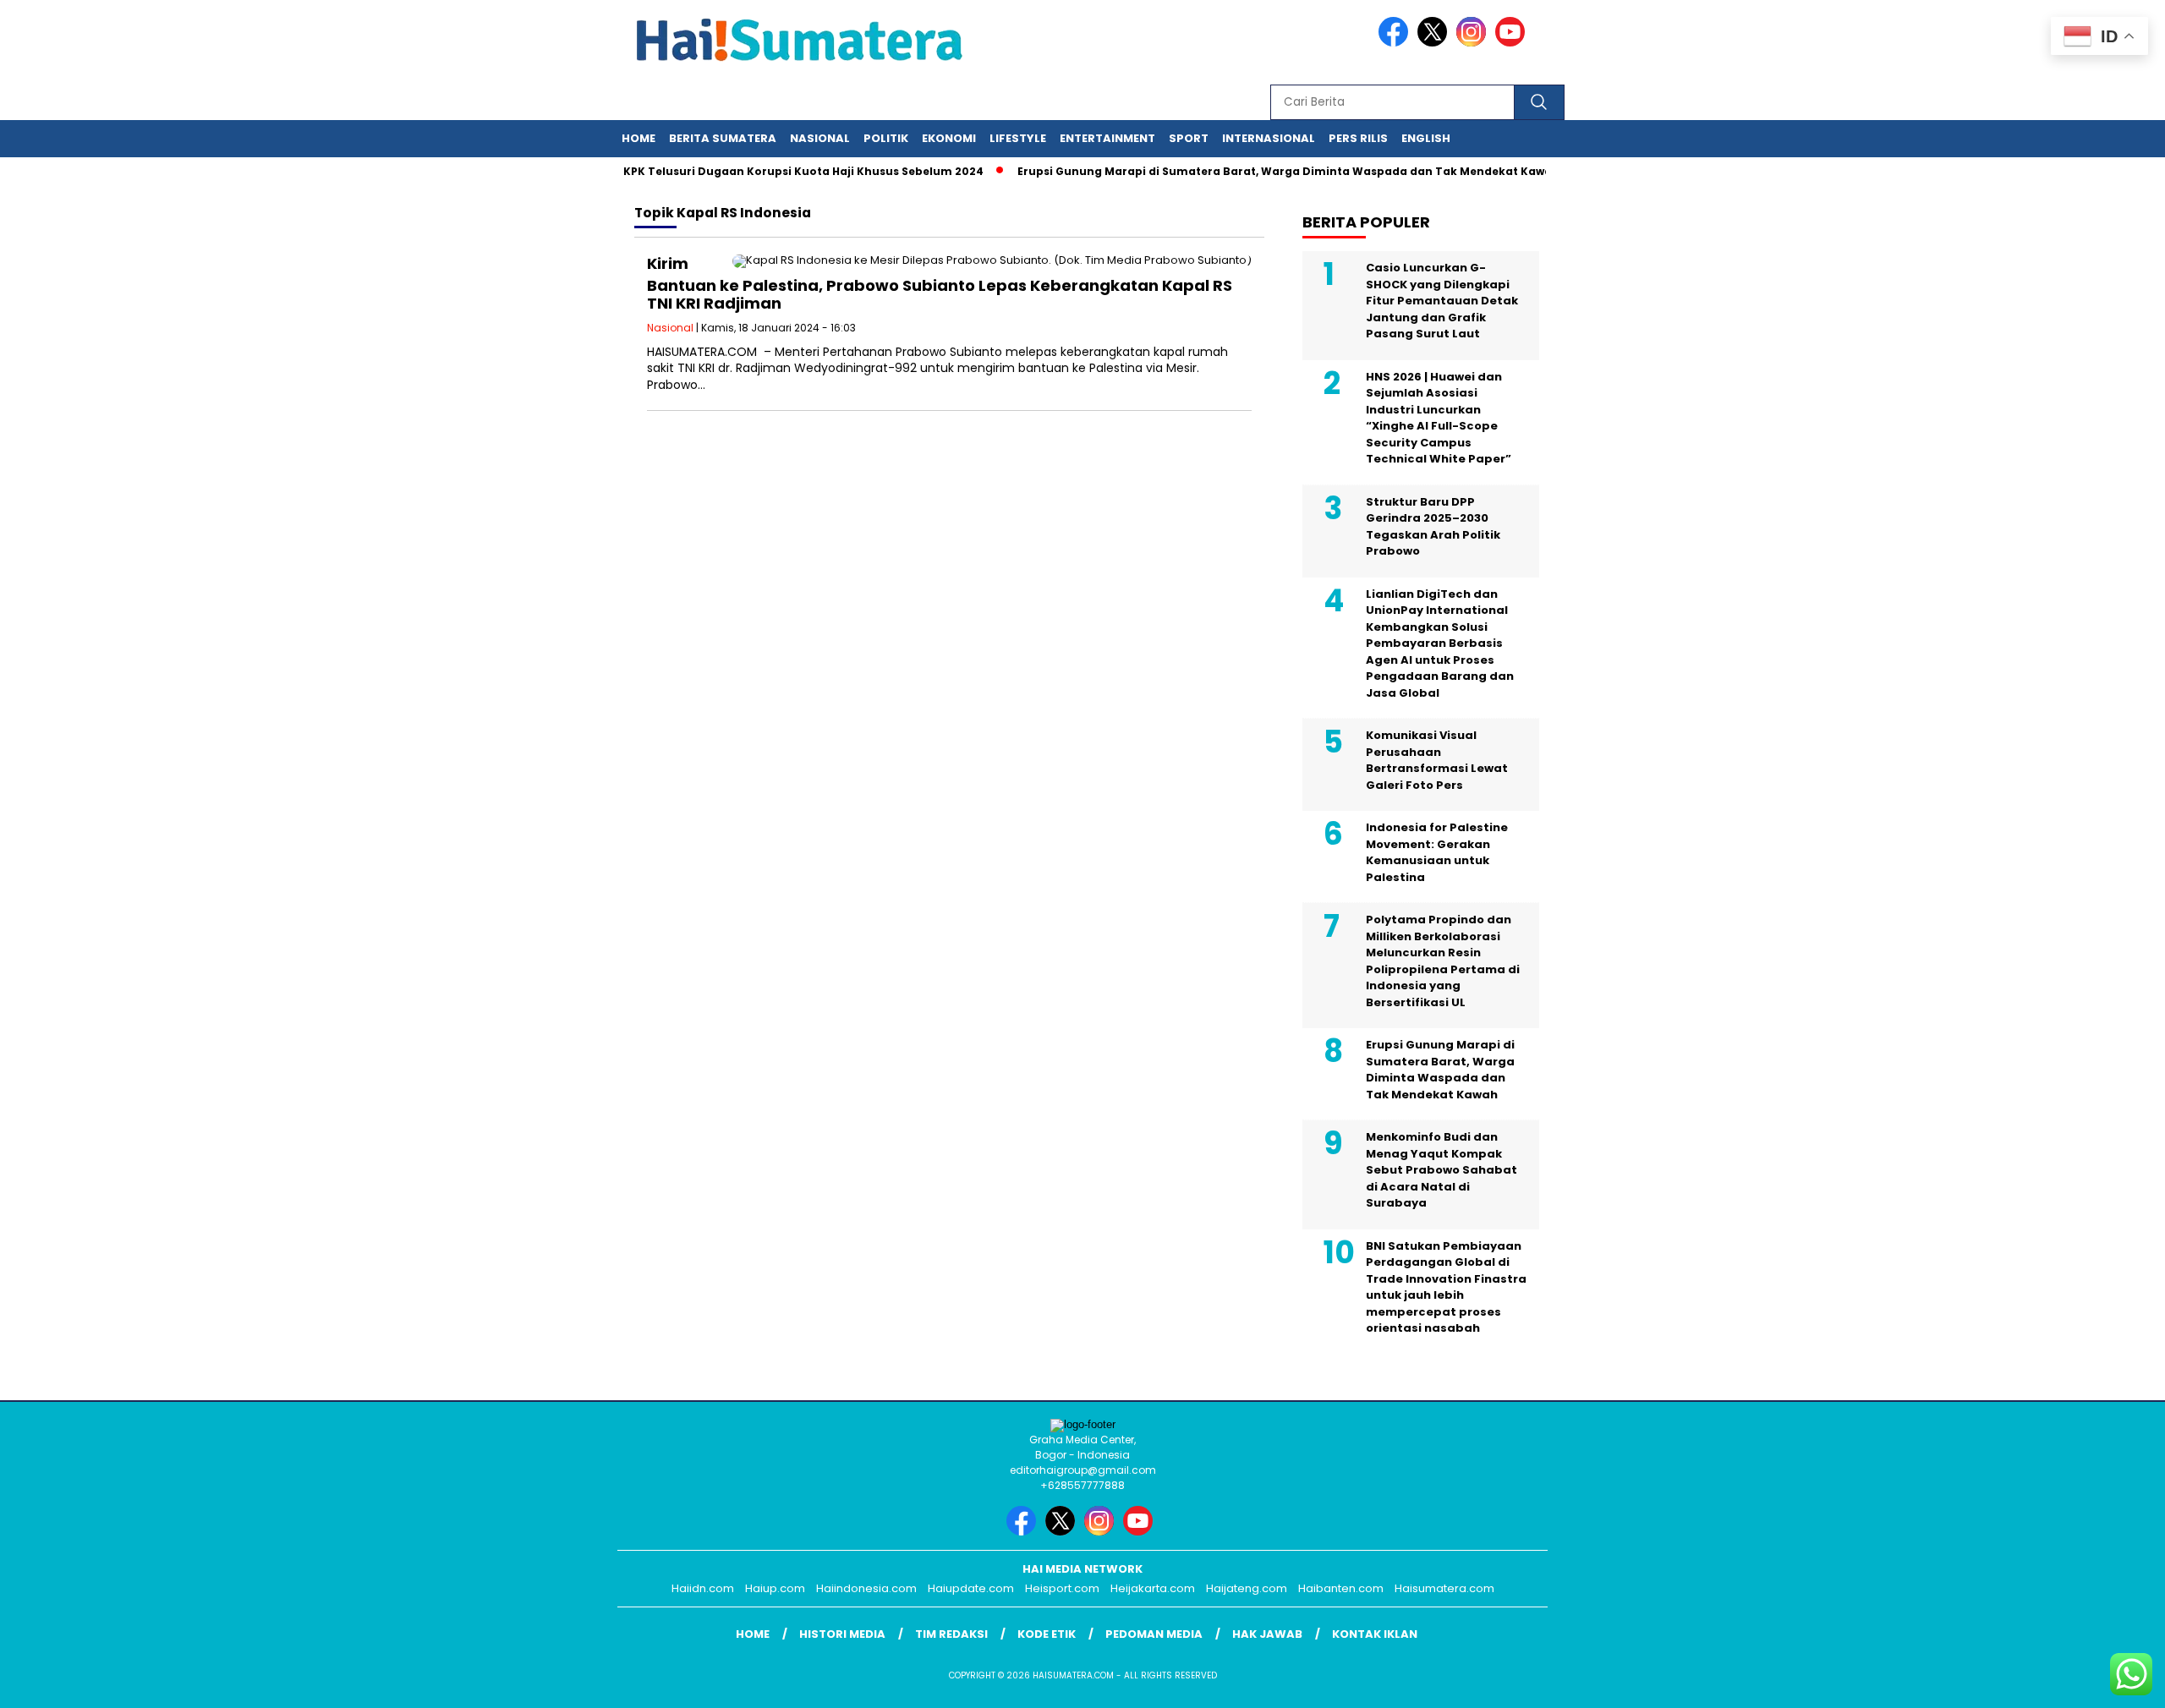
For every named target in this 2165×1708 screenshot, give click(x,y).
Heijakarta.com (1153, 1588)
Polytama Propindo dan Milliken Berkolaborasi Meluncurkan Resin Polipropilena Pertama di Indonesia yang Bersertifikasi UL (1443, 961)
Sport (1189, 138)
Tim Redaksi (951, 1634)
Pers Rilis (1358, 138)
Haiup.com (775, 1588)
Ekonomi (949, 138)
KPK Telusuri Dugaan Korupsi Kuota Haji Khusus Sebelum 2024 (775, 171)
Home (639, 138)
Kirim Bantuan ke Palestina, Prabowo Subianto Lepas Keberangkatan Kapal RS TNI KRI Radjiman (940, 284)
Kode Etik (1047, 1634)
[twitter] (1435, 43)
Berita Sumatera (723, 138)
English (1426, 138)
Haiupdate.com (971, 1588)
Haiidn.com (703, 1588)
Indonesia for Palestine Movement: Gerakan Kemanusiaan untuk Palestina (1437, 852)
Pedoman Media (1154, 1634)
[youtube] (1513, 43)
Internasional (1269, 138)
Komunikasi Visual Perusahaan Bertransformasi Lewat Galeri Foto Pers (1437, 760)
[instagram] (1474, 43)
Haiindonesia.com (866, 1588)
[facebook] (1396, 43)
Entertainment (1107, 138)
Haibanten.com (1341, 1588)
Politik (886, 138)
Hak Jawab (1267, 1634)
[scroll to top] (2086, 1682)
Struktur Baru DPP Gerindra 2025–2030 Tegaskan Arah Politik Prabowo (1433, 527)
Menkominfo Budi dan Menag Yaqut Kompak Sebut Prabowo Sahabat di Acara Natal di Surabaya (1442, 1170)
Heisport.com (1062, 1588)
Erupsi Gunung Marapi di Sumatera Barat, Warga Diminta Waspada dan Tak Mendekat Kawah (1260, 171)
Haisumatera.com (1444, 1588)
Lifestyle (1018, 138)
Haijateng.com (1247, 1588)
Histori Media (842, 1634)
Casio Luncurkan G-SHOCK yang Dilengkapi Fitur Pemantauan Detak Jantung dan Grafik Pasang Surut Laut (1442, 301)
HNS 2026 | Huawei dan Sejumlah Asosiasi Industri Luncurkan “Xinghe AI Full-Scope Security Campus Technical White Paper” (1439, 418)
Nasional (820, 138)
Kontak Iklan (1375, 1634)
